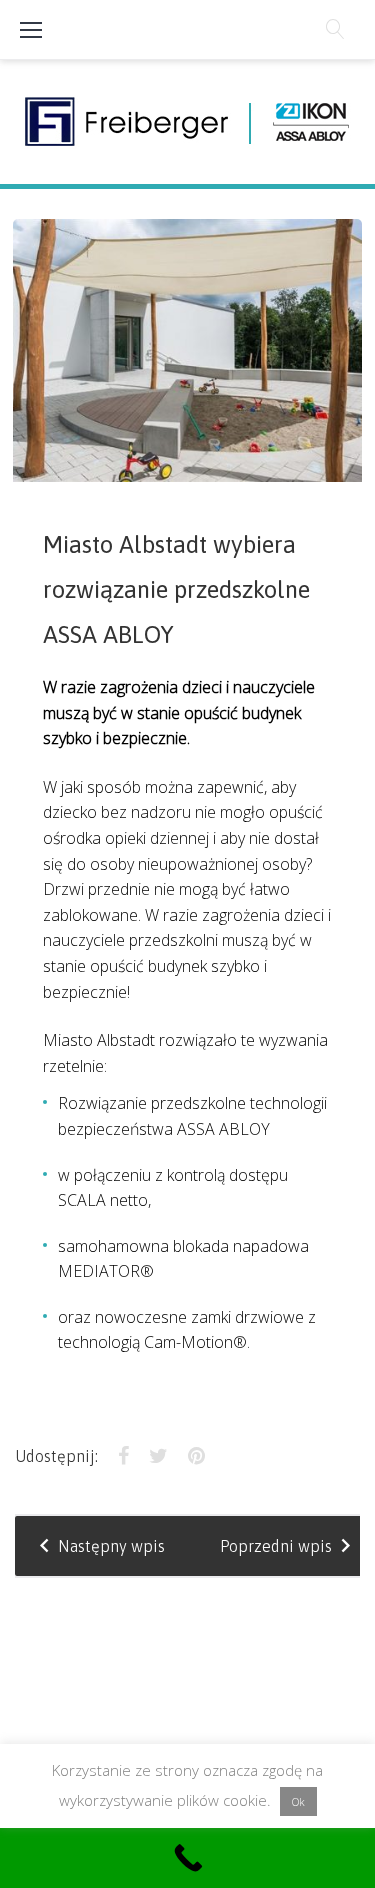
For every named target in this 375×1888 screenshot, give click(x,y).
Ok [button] (298, 1801)
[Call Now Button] (187, 1858)
